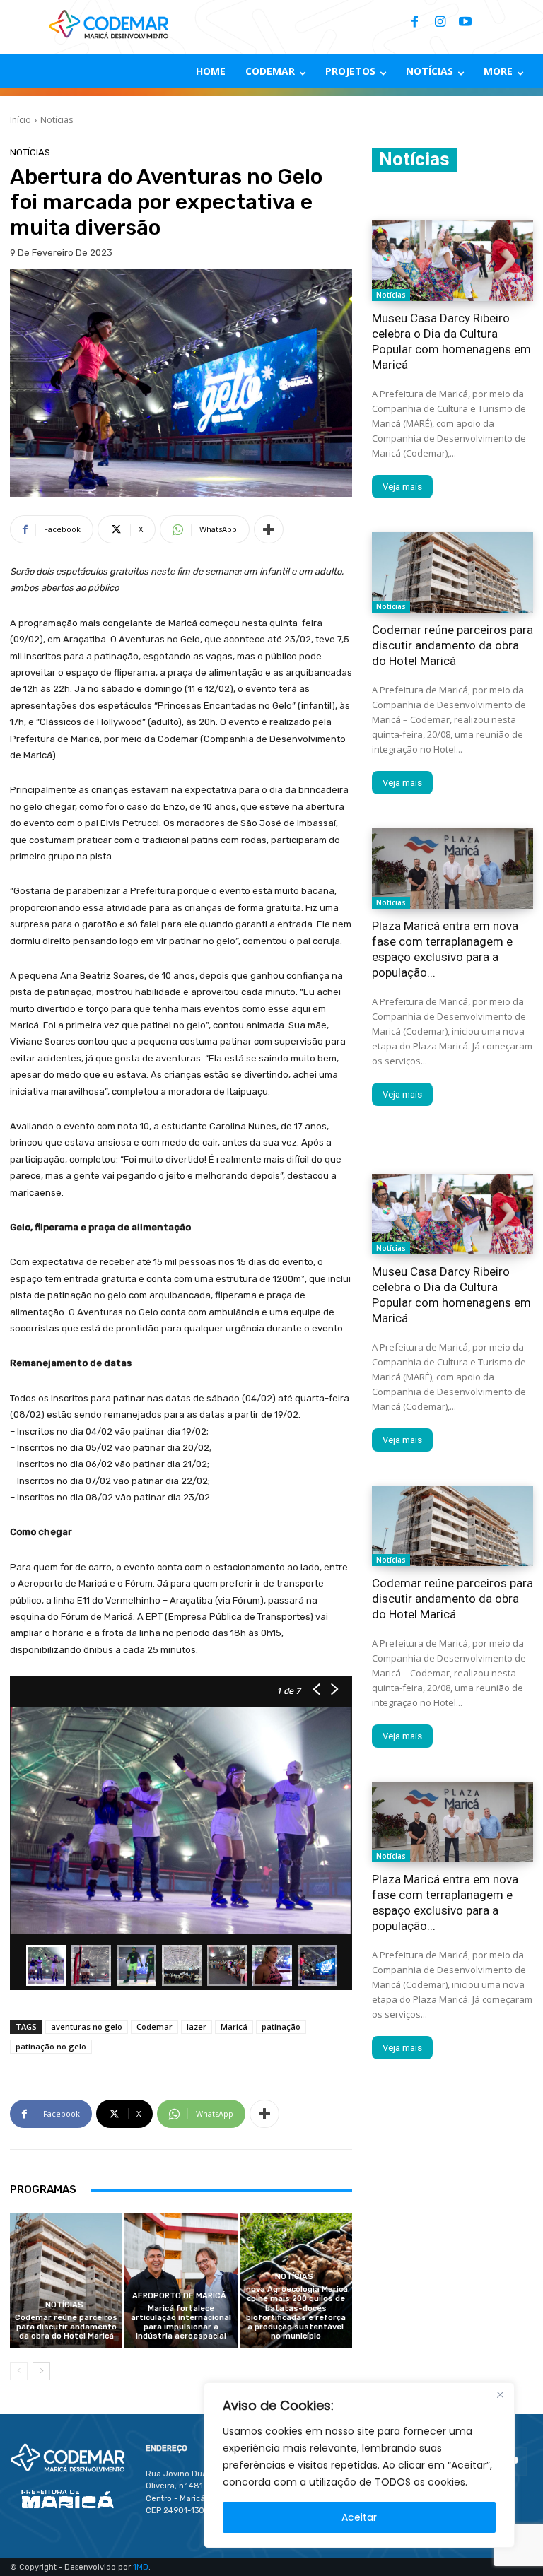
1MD (141, 2567)
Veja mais (402, 487)
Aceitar (359, 2517)
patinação (281, 2027)
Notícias (57, 120)
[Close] (500, 2394)
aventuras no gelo (87, 2027)
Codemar (154, 2027)
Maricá (234, 2027)
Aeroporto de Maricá (179, 2296)
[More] (269, 529)
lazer (197, 2027)
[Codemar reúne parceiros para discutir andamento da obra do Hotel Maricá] (66, 2280)
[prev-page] (19, 2371)
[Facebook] (414, 23)
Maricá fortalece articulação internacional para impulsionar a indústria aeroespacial (181, 2323)
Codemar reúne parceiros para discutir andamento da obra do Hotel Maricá (66, 2327)
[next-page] (41, 2371)
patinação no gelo (51, 2046)
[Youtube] (465, 23)
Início (21, 120)
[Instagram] (440, 23)
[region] (359, 2465)
